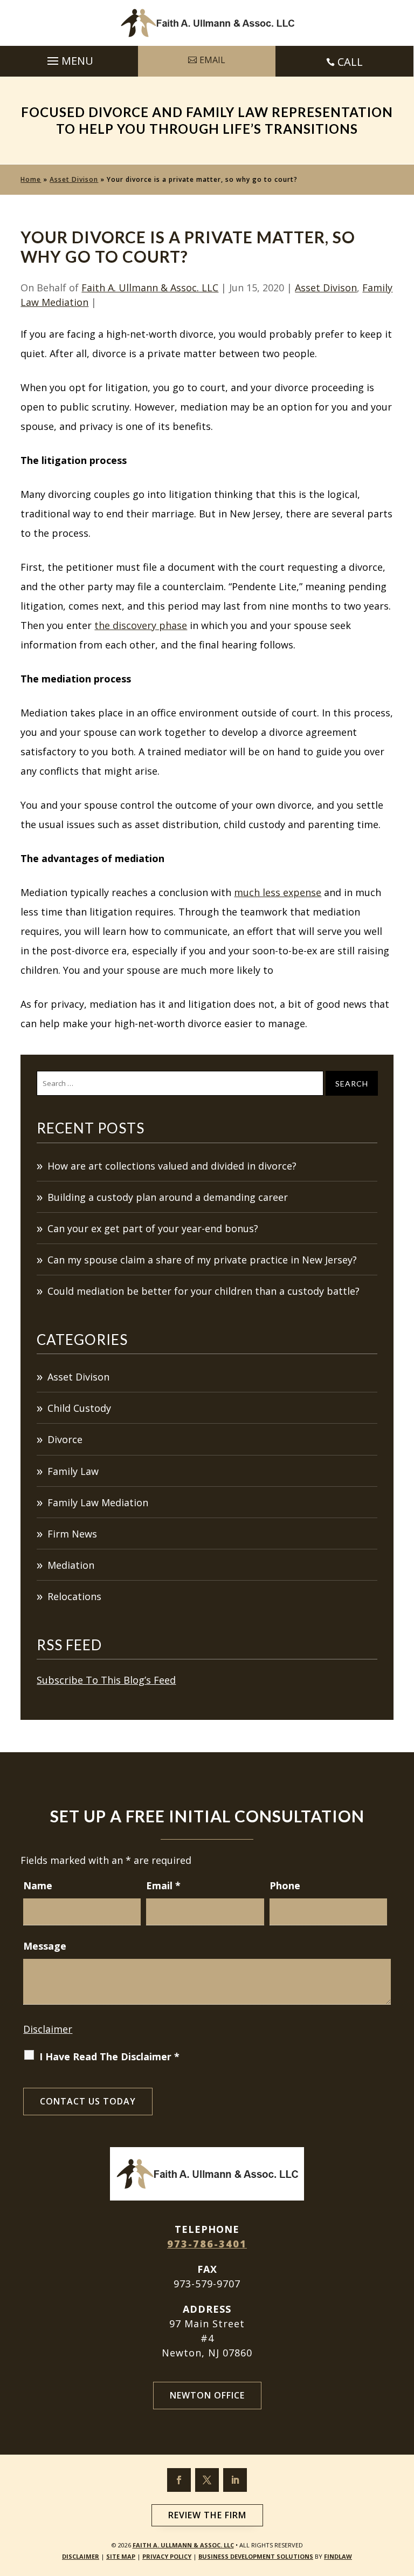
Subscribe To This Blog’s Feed (106, 1680)
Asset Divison (326, 288)
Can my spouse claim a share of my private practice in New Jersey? (202, 1260)
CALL (350, 62)
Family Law (73, 1471)
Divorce (65, 1439)
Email (163, 1885)
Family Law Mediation (98, 1502)
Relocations (74, 1596)
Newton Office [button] (207, 2395)
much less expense (278, 892)
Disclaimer (48, 2029)
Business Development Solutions (256, 2556)
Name (38, 1885)
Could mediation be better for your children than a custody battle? (203, 1291)
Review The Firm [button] (207, 2515)
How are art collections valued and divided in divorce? (172, 1166)
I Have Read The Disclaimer (109, 2056)
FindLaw (338, 2556)
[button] (69, 58)
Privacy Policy (167, 2556)
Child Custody (79, 1408)
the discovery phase (141, 625)
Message (45, 1946)
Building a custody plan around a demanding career (168, 1197)
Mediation (71, 1565)
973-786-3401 (207, 2244)
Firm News (72, 1534)
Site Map (121, 2556)
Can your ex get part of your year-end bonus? (153, 1228)
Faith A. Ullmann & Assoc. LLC (150, 288)
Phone (285, 1885)
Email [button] (212, 60)
